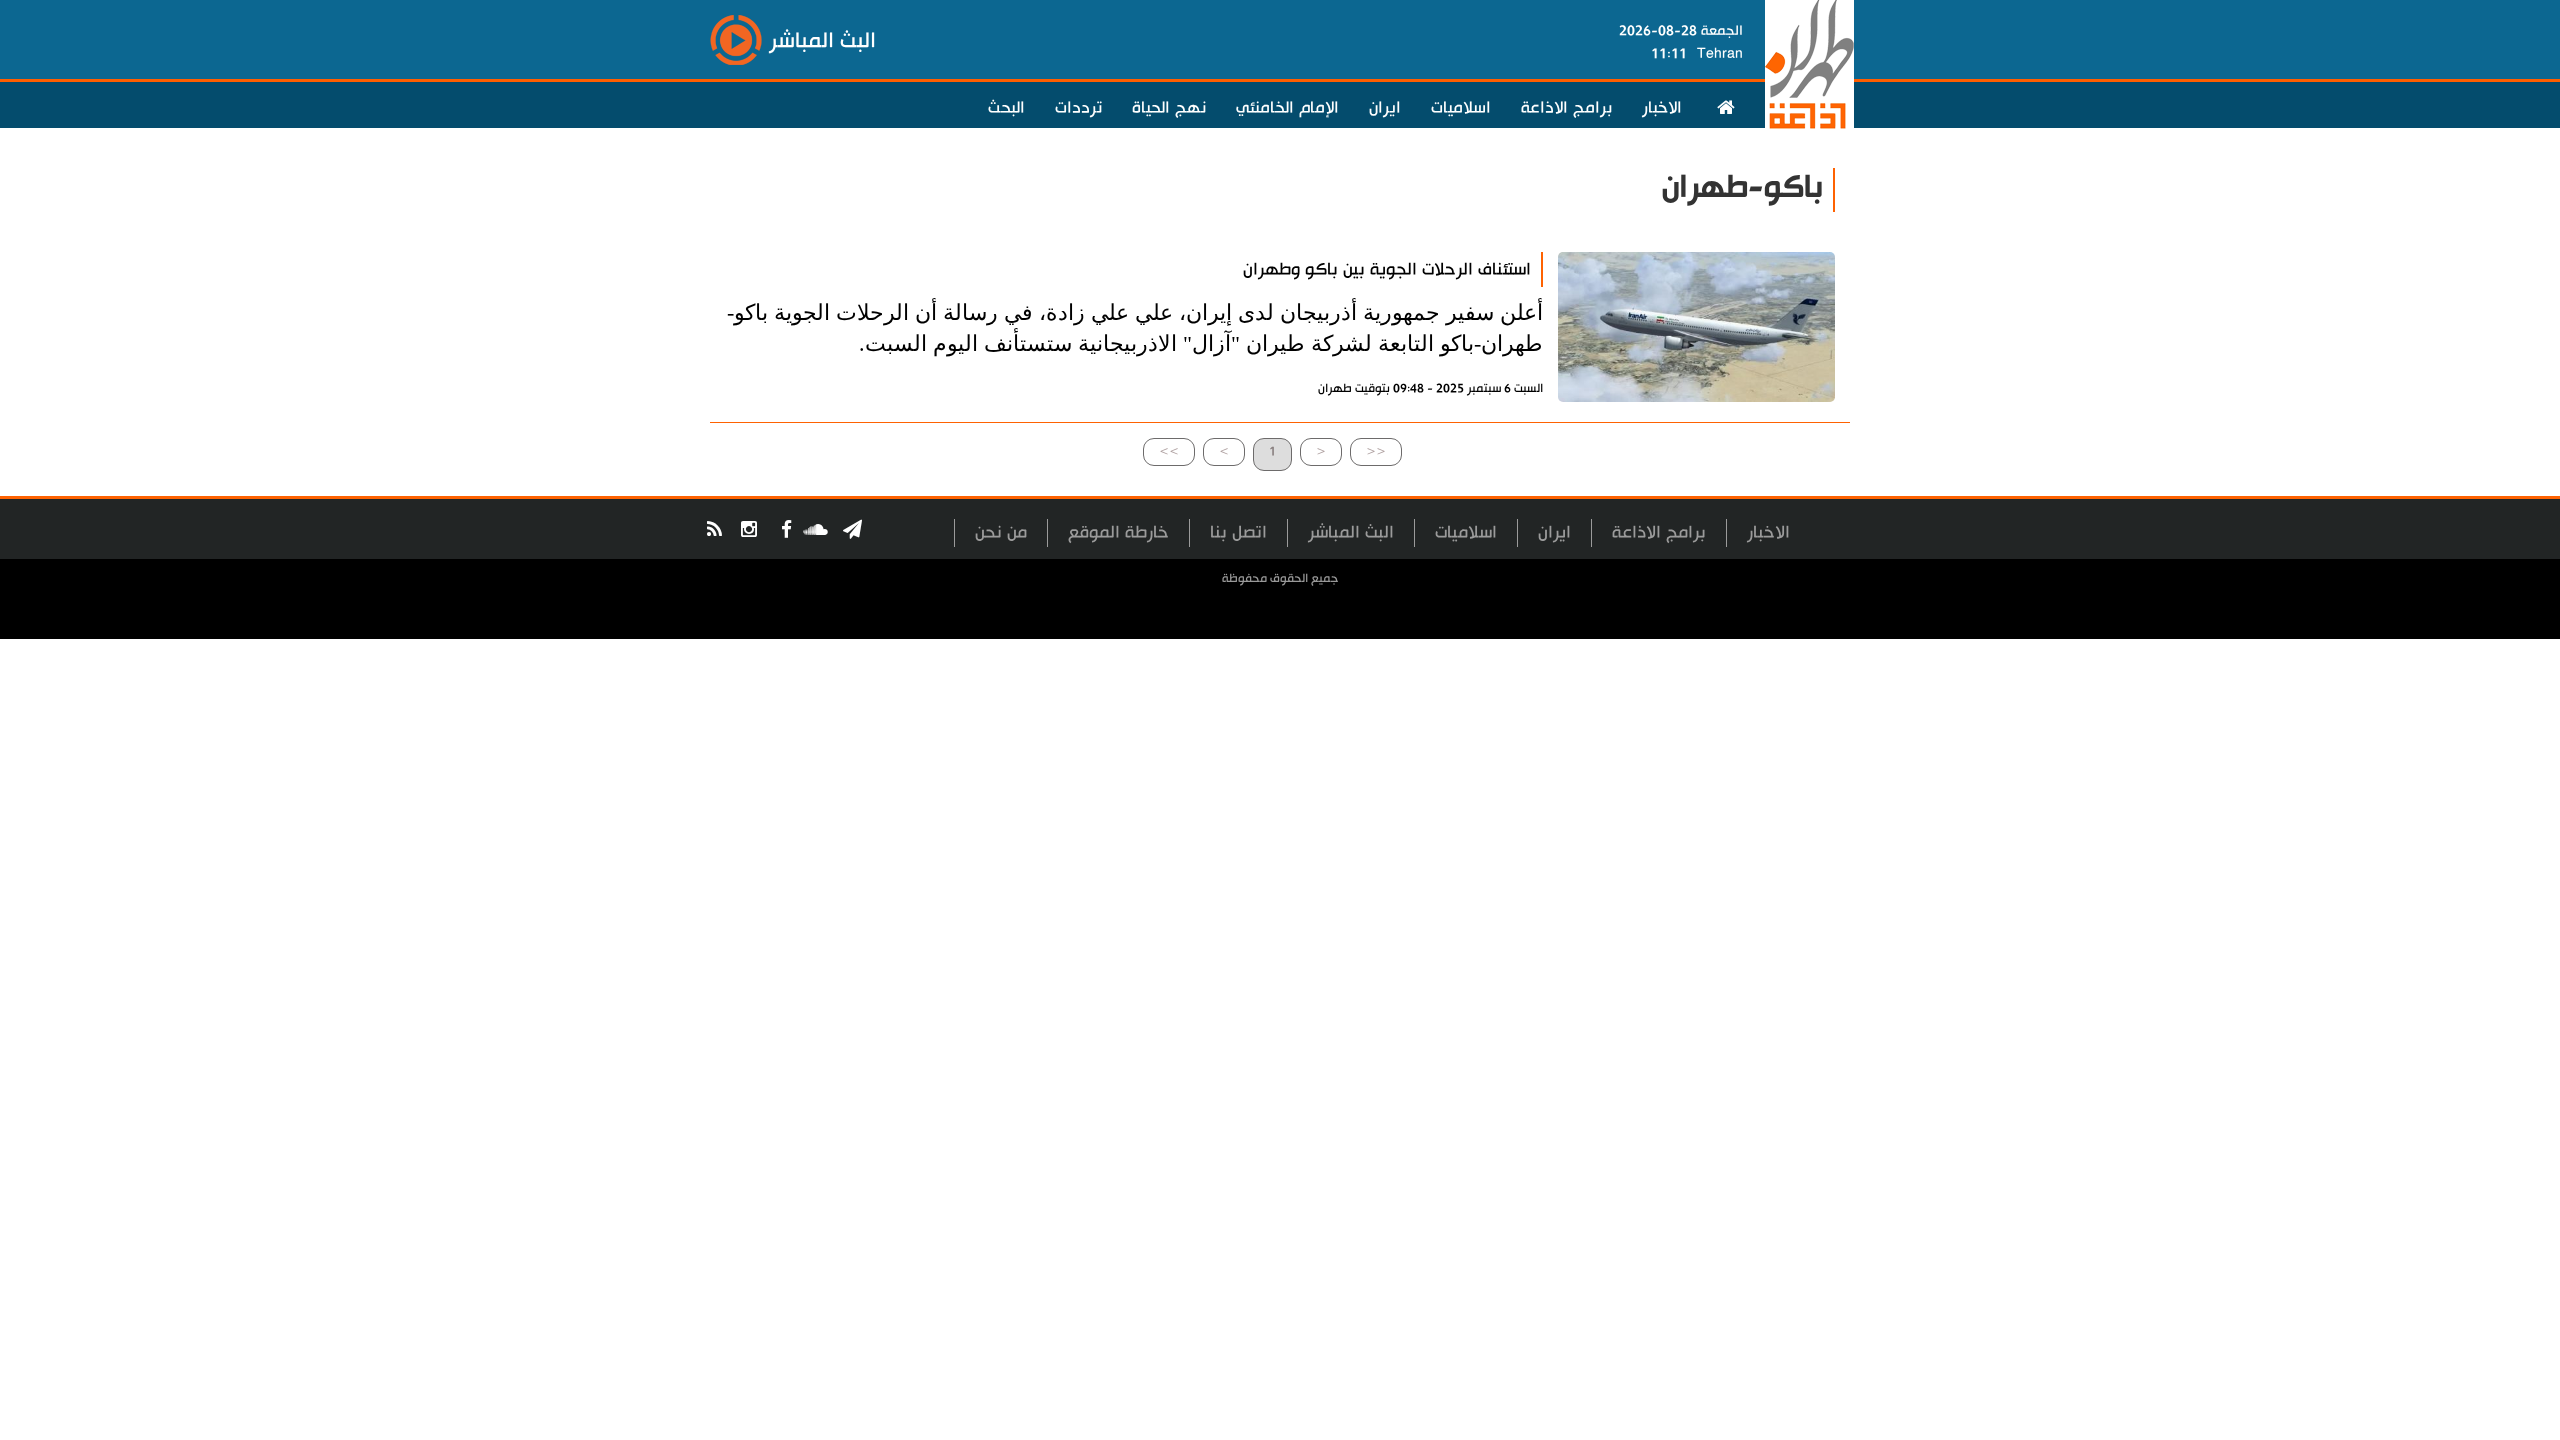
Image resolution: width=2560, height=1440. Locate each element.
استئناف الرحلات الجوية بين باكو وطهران (1387, 269)
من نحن (1001, 532)
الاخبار (1662, 108)
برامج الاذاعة (1566, 108)
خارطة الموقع (1118, 532)
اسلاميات (1461, 108)
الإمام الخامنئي (1287, 108)
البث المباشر (1351, 532)
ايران (1385, 108)
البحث (1006, 108)
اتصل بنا (1238, 532)
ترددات (1078, 108)
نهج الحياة (1169, 108)
